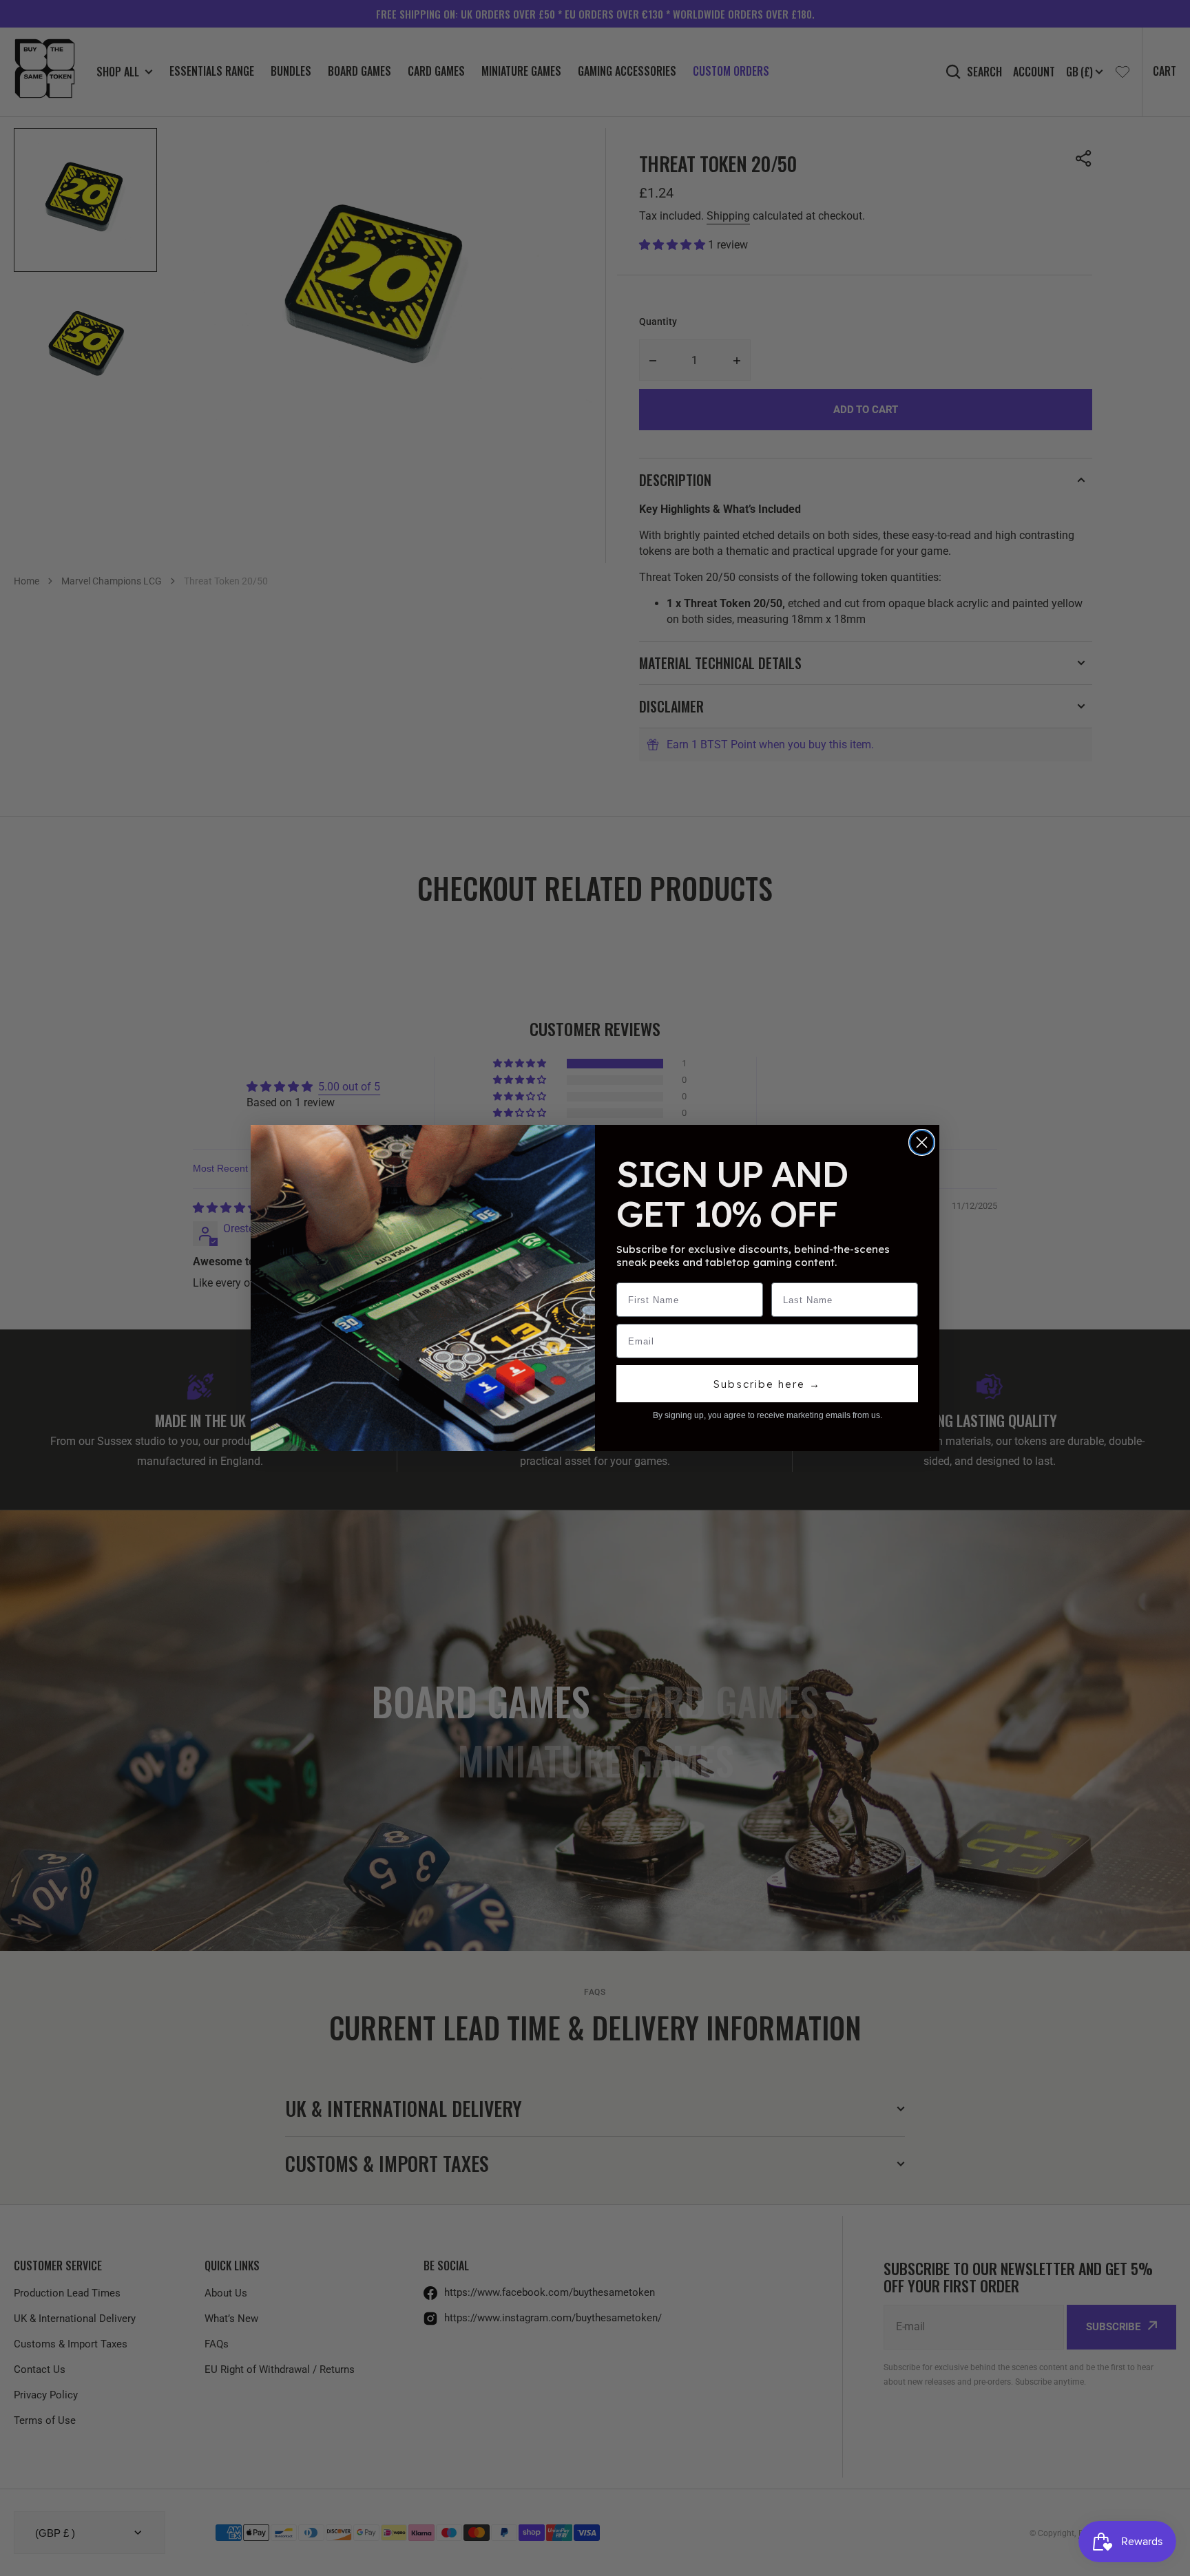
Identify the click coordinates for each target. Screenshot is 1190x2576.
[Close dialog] (922, 1142)
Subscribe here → (767, 1384)
